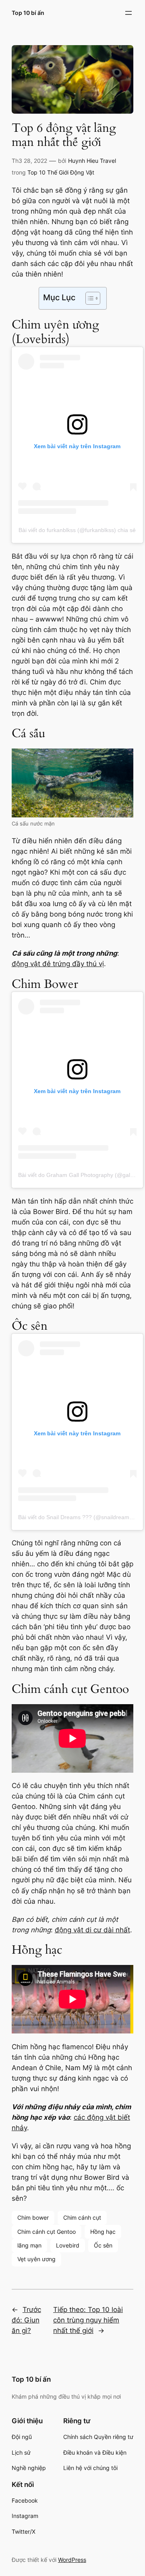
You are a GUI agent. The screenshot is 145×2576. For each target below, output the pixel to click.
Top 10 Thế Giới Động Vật (61, 172)
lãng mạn (29, 2245)
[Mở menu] (128, 13)
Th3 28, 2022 (29, 161)
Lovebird (68, 2245)
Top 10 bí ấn (28, 13)
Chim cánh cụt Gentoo (47, 2232)
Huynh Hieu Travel (92, 161)
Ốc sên (103, 2245)
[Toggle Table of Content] (89, 298)
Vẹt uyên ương (36, 2259)
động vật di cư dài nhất (92, 1930)
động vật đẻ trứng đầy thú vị (58, 964)
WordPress (72, 2560)
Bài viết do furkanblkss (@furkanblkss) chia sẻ (77, 530)
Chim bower (33, 2217)
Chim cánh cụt (82, 2217)
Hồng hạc (103, 2232)
